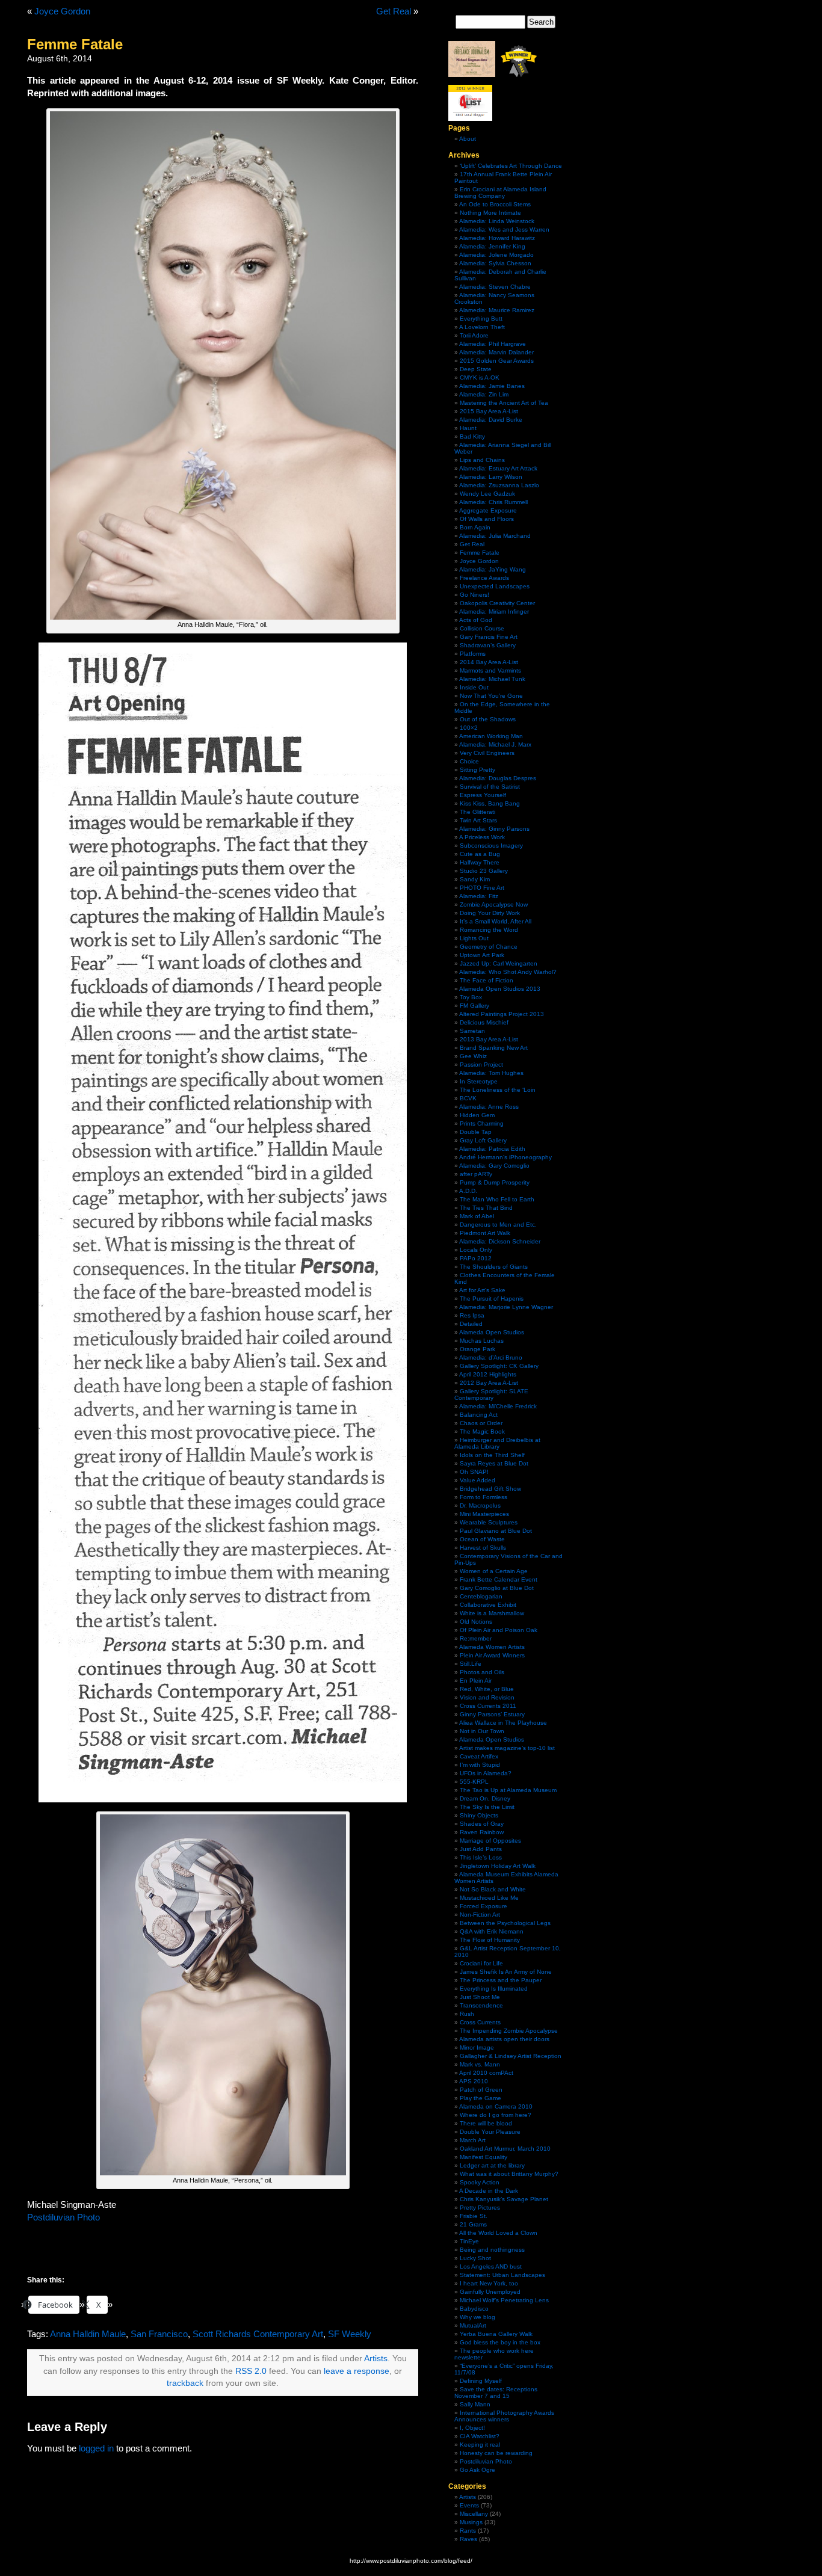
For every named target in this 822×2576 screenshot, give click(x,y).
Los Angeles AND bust (491, 2266)
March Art (473, 2140)
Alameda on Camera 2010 (496, 2106)
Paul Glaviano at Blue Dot (496, 1531)
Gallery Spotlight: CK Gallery (499, 1366)
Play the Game (481, 2098)
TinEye (469, 2241)
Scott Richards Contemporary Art (258, 2334)
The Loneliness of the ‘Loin (498, 1090)
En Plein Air (476, 1681)
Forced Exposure (484, 1906)
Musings (471, 2522)
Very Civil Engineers (487, 753)
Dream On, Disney (485, 1798)
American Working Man (491, 736)
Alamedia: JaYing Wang (493, 569)
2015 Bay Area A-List (489, 411)
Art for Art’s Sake (482, 1290)
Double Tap (476, 1132)
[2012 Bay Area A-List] (519, 75)
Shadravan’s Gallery (488, 645)
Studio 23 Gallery (484, 871)
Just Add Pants (481, 1849)
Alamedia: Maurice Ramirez (497, 310)
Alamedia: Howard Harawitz (497, 238)
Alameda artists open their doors (504, 2039)
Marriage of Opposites (490, 1841)
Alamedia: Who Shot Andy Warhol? (508, 972)
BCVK (468, 1098)
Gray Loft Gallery (483, 1140)
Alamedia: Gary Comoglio (494, 1166)
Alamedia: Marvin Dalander (496, 352)
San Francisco (159, 2334)
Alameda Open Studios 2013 (500, 989)
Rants (468, 2531)
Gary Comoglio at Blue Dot (497, 1588)
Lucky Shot (475, 2258)
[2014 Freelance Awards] (472, 75)
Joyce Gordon (62, 11)
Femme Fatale (480, 553)
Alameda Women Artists (492, 1647)
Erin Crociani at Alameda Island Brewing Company (500, 193)
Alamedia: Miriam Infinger (494, 612)
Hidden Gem (477, 1115)
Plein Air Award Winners (492, 1655)
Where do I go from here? (496, 2115)
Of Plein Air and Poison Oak (499, 1630)
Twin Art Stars (478, 820)
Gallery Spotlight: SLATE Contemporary (491, 1394)
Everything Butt (481, 319)
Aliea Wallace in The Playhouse (503, 1723)
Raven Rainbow (482, 1832)
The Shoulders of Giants (494, 1267)
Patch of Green (481, 2090)
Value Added (477, 1480)
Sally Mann (475, 2404)
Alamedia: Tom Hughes (491, 1073)
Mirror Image (477, 2048)
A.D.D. (468, 1191)
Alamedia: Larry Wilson (491, 477)
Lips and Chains (482, 460)
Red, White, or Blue (487, 1689)
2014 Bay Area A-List (489, 662)
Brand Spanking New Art (494, 1048)
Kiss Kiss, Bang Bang (490, 803)
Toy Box (471, 997)
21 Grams (473, 2224)
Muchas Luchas (482, 1341)
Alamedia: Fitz (479, 896)
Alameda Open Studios (492, 1332)
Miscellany (474, 2514)
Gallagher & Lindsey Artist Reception (511, 2056)
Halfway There (480, 862)
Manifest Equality (484, 2157)
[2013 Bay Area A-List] (470, 119)
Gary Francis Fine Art (489, 637)
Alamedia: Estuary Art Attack (498, 468)
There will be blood (486, 2123)
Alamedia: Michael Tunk (492, 679)
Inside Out (474, 687)
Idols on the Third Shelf (492, 1455)
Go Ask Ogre (477, 2470)
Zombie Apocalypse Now (494, 904)
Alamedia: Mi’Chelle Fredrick (498, 1406)
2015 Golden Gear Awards (497, 361)
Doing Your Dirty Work (490, 913)
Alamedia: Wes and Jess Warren (504, 230)
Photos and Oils (482, 1672)
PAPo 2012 (476, 1258)
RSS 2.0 (251, 2371)
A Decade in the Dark (489, 2191)
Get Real (394, 11)
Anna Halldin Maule (88, 2334)
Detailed (471, 1324)
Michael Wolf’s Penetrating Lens (504, 2300)
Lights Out (474, 938)
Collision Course (482, 628)
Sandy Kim (475, 879)
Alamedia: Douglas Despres (498, 778)
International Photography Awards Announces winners (504, 2416)
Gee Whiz (473, 1056)
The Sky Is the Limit (487, 1807)
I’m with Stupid (480, 1765)
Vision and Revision (487, 1697)
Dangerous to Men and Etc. (498, 1225)
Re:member (476, 1638)
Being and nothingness (492, 2250)
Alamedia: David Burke (491, 420)
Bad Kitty (472, 436)
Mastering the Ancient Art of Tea (504, 403)
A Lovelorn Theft (482, 327)
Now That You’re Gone (491, 696)
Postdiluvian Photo (63, 2217)
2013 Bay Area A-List (489, 1039)
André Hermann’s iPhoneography (505, 1157)
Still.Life (471, 1664)
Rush (467, 2014)
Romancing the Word (489, 930)
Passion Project (481, 1065)
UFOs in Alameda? (486, 1773)
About (468, 139)
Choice (469, 761)
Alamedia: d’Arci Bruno (491, 1357)
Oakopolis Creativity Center (497, 603)
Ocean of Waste (482, 1539)
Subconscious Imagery (491, 846)
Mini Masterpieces (484, 1514)
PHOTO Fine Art (482, 888)
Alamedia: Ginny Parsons (494, 829)
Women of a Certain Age (494, 1571)
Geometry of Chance (489, 947)
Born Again (475, 527)
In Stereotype (479, 1081)
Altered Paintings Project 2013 (502, 1014)
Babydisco (474, 2309)
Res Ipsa (472, 1315)
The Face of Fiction (487, 980)
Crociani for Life (481, 1963)
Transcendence (481, 2005)
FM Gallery (474, 1006)
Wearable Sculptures (489, 1522)
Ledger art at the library (492, 2165)
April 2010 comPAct (486, 2073)
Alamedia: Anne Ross (489, 1107)
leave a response (357, 2371)
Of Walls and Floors (487, 519)
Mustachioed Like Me (489, 1898)
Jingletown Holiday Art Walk (498, 1866)
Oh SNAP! (474, 1472)
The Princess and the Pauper (501, 1980)
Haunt (468, 428)
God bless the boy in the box (500, 2342)
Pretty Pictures (480, 2208)
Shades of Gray (482, 1824)
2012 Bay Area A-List (489, 1383)
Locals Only (476, 1250)
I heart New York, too (489, 2283)
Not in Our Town (482, 1731)
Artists (376, 2359)
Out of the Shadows (488, 719)
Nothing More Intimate (490, 213)
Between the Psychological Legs (505, 1923)
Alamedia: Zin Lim (484, 394)
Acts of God (476, 620)
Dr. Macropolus (480, 1505)
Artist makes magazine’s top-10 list (507, 1748)
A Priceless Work (482, 837)
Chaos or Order (481, 1423)
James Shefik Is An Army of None (506, 1972)
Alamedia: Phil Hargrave (493, 344)
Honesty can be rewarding (496, 2453)
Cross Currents (480, 2022)
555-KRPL (474, 1782)
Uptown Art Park (482, 955)
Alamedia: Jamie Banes (492, 386)
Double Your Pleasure (490, 2132)
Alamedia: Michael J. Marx (495, 744)
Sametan (472, 1031)
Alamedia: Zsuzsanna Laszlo (499, 485)
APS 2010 (474, 2081)
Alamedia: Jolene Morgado (496, 255)
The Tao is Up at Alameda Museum (508, 1790)
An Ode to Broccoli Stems (495, 204)
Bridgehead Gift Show (490, 1489)
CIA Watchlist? (480, 2436)
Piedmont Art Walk (485, 1233)
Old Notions (476, 1622)
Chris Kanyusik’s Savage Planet (504, 2199)
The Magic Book (482, 1431)
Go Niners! (474, 595)
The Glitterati (477, 812)
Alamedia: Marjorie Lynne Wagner (506, 1307)
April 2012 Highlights (488, 1374)
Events (469, 2505)
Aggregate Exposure (488, 510)
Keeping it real (480, 2445)
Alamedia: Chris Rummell (493, 502)
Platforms (473, 654)
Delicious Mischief (484, 1022)
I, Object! (472, 2428)
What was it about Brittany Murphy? (509, 2174)
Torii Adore (474, 335)
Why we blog (477, 2317)
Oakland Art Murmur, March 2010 (505, 2149)
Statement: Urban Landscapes (502, 2275)
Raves (468, 2539)
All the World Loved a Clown (498, 2233)
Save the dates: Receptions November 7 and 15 (496, 2393)
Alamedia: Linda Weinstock (497, 221)
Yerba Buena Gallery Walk (496, 2334)
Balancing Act (479, 1415)
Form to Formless (484, 1497)
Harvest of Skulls (483, 1548)
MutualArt (473, 2325)
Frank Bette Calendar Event (499, 1579)
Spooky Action (480, 2182)
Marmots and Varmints (490, 670)
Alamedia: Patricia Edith (492, 1149)
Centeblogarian (481, 1596)
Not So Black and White (493, 1889)
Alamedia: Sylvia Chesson (495, 263)
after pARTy (476, 1174)
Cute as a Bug (480, 854)
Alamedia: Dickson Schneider (500, 1241)
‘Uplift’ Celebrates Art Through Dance (511, 166)
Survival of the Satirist (490, 787)
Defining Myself (481, 2381)
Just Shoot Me (480, 1997)
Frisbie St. (474, 2216)
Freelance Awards (484, 578)
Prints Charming (482, 1123)
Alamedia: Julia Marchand (495, 536)
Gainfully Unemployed (490, 2292)
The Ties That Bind (486, 1208)
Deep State (476, 369)
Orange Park (477, 1349)
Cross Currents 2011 (488, 1706)
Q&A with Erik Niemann (492, 1931)
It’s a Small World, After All (496, 921)
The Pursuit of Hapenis (492, 1299)
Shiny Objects (479, 1815)
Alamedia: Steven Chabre (495, 287)
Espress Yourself (483, 795)
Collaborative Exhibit (488, 1605)
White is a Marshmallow (492, 1613)
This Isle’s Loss (481, 1857)
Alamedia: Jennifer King (492, 246)
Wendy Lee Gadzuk (487, 494)
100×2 (469, 728)
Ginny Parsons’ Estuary (492, 1714)
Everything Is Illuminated (494, 1989)
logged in (96, 2448)
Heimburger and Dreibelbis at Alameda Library (497, 1443)
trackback (185, 2383)
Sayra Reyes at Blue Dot (494, 1463)
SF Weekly (350, 2334)
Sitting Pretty (477, 770)
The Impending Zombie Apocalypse (509, 2031)
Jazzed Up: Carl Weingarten (499, 963)
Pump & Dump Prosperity (495, 1182)
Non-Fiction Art (480, 1915)
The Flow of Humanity (490, 1940)
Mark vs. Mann (480, 2064)
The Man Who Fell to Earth (497, 1199)
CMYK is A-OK (480, 377)
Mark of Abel (477, 1216)
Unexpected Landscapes (495, 586)
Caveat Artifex (479, 1756)
